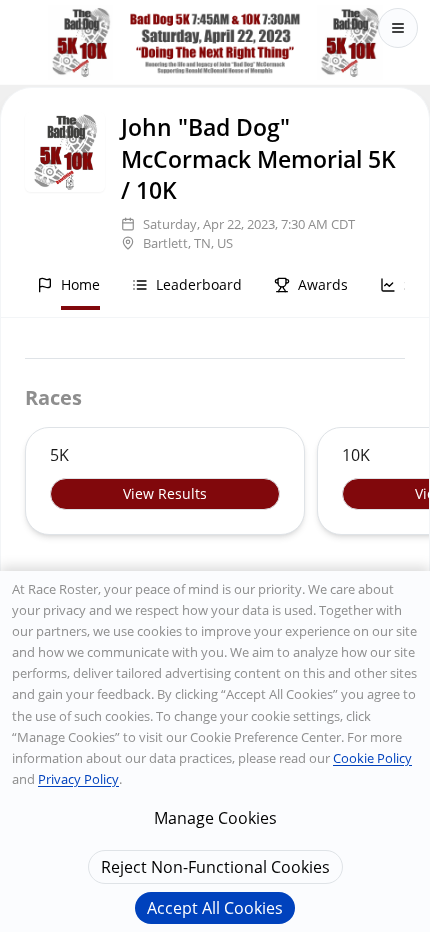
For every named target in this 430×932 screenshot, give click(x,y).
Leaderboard (199, 284)
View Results (165, 493)
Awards (323, 284)
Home (80, 284)
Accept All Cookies (215, 908)
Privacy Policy (78, 779)
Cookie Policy (372, 758)
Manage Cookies (215, 818)
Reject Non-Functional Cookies (215, 867)
